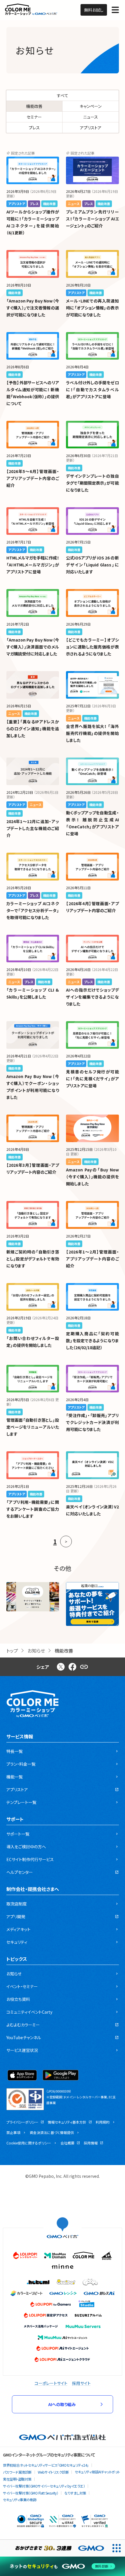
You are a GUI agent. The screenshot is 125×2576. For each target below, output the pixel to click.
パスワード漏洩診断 (17, 2472)
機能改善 (34, 106)
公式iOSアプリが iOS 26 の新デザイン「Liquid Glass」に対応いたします (92, 565)
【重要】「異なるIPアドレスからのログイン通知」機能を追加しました (33, 729)
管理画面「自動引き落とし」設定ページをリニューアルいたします (33, 1427)
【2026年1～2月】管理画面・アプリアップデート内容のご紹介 (92, 1259)
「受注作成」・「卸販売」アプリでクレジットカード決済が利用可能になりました (92, 1422)
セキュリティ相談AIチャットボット (97, 2472)
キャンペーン (91, 106)
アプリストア (91, 128)
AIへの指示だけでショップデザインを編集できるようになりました (92, 997)
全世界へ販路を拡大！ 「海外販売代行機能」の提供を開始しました (92, 733)
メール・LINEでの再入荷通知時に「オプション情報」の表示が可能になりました (92, 308)
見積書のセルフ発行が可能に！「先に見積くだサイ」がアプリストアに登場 (92, 1079)
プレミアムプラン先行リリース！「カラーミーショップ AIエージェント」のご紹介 (92, 219)
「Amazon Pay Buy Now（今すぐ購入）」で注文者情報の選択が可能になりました (33, 308)
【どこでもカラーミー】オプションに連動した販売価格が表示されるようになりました (92, 647)
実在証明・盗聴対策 (17, 2479)
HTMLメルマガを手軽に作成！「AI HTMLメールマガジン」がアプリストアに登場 (33, 565)
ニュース (91, 117)
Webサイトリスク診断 (53, 2472)
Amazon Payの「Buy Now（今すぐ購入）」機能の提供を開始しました (92, 1177)
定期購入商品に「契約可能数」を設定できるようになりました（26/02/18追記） (92, 1340)
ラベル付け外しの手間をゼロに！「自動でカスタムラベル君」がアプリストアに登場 (92, 390)
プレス (34, 128)
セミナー (34, 117)
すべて (63, 95)
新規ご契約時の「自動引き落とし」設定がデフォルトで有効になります (33, 1259)
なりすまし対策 (75, 2493)
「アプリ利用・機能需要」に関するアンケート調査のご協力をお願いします (33, 1509)
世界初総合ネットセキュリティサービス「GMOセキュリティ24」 (46, 2465)
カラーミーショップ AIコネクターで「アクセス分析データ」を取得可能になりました (33, 910)
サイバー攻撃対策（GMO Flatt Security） (31, 2493)
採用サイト (81, 2383)
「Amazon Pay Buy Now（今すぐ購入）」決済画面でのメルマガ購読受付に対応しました (33, 647)
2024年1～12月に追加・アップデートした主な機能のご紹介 (33, 828)
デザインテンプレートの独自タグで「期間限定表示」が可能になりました (92, 483)
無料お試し (94, 10)
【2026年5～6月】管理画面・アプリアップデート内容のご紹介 (33, 478)
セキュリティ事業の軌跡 (20, 2500)
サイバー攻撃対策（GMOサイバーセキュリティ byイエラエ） (44, 2486)
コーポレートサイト (51, 2383)
